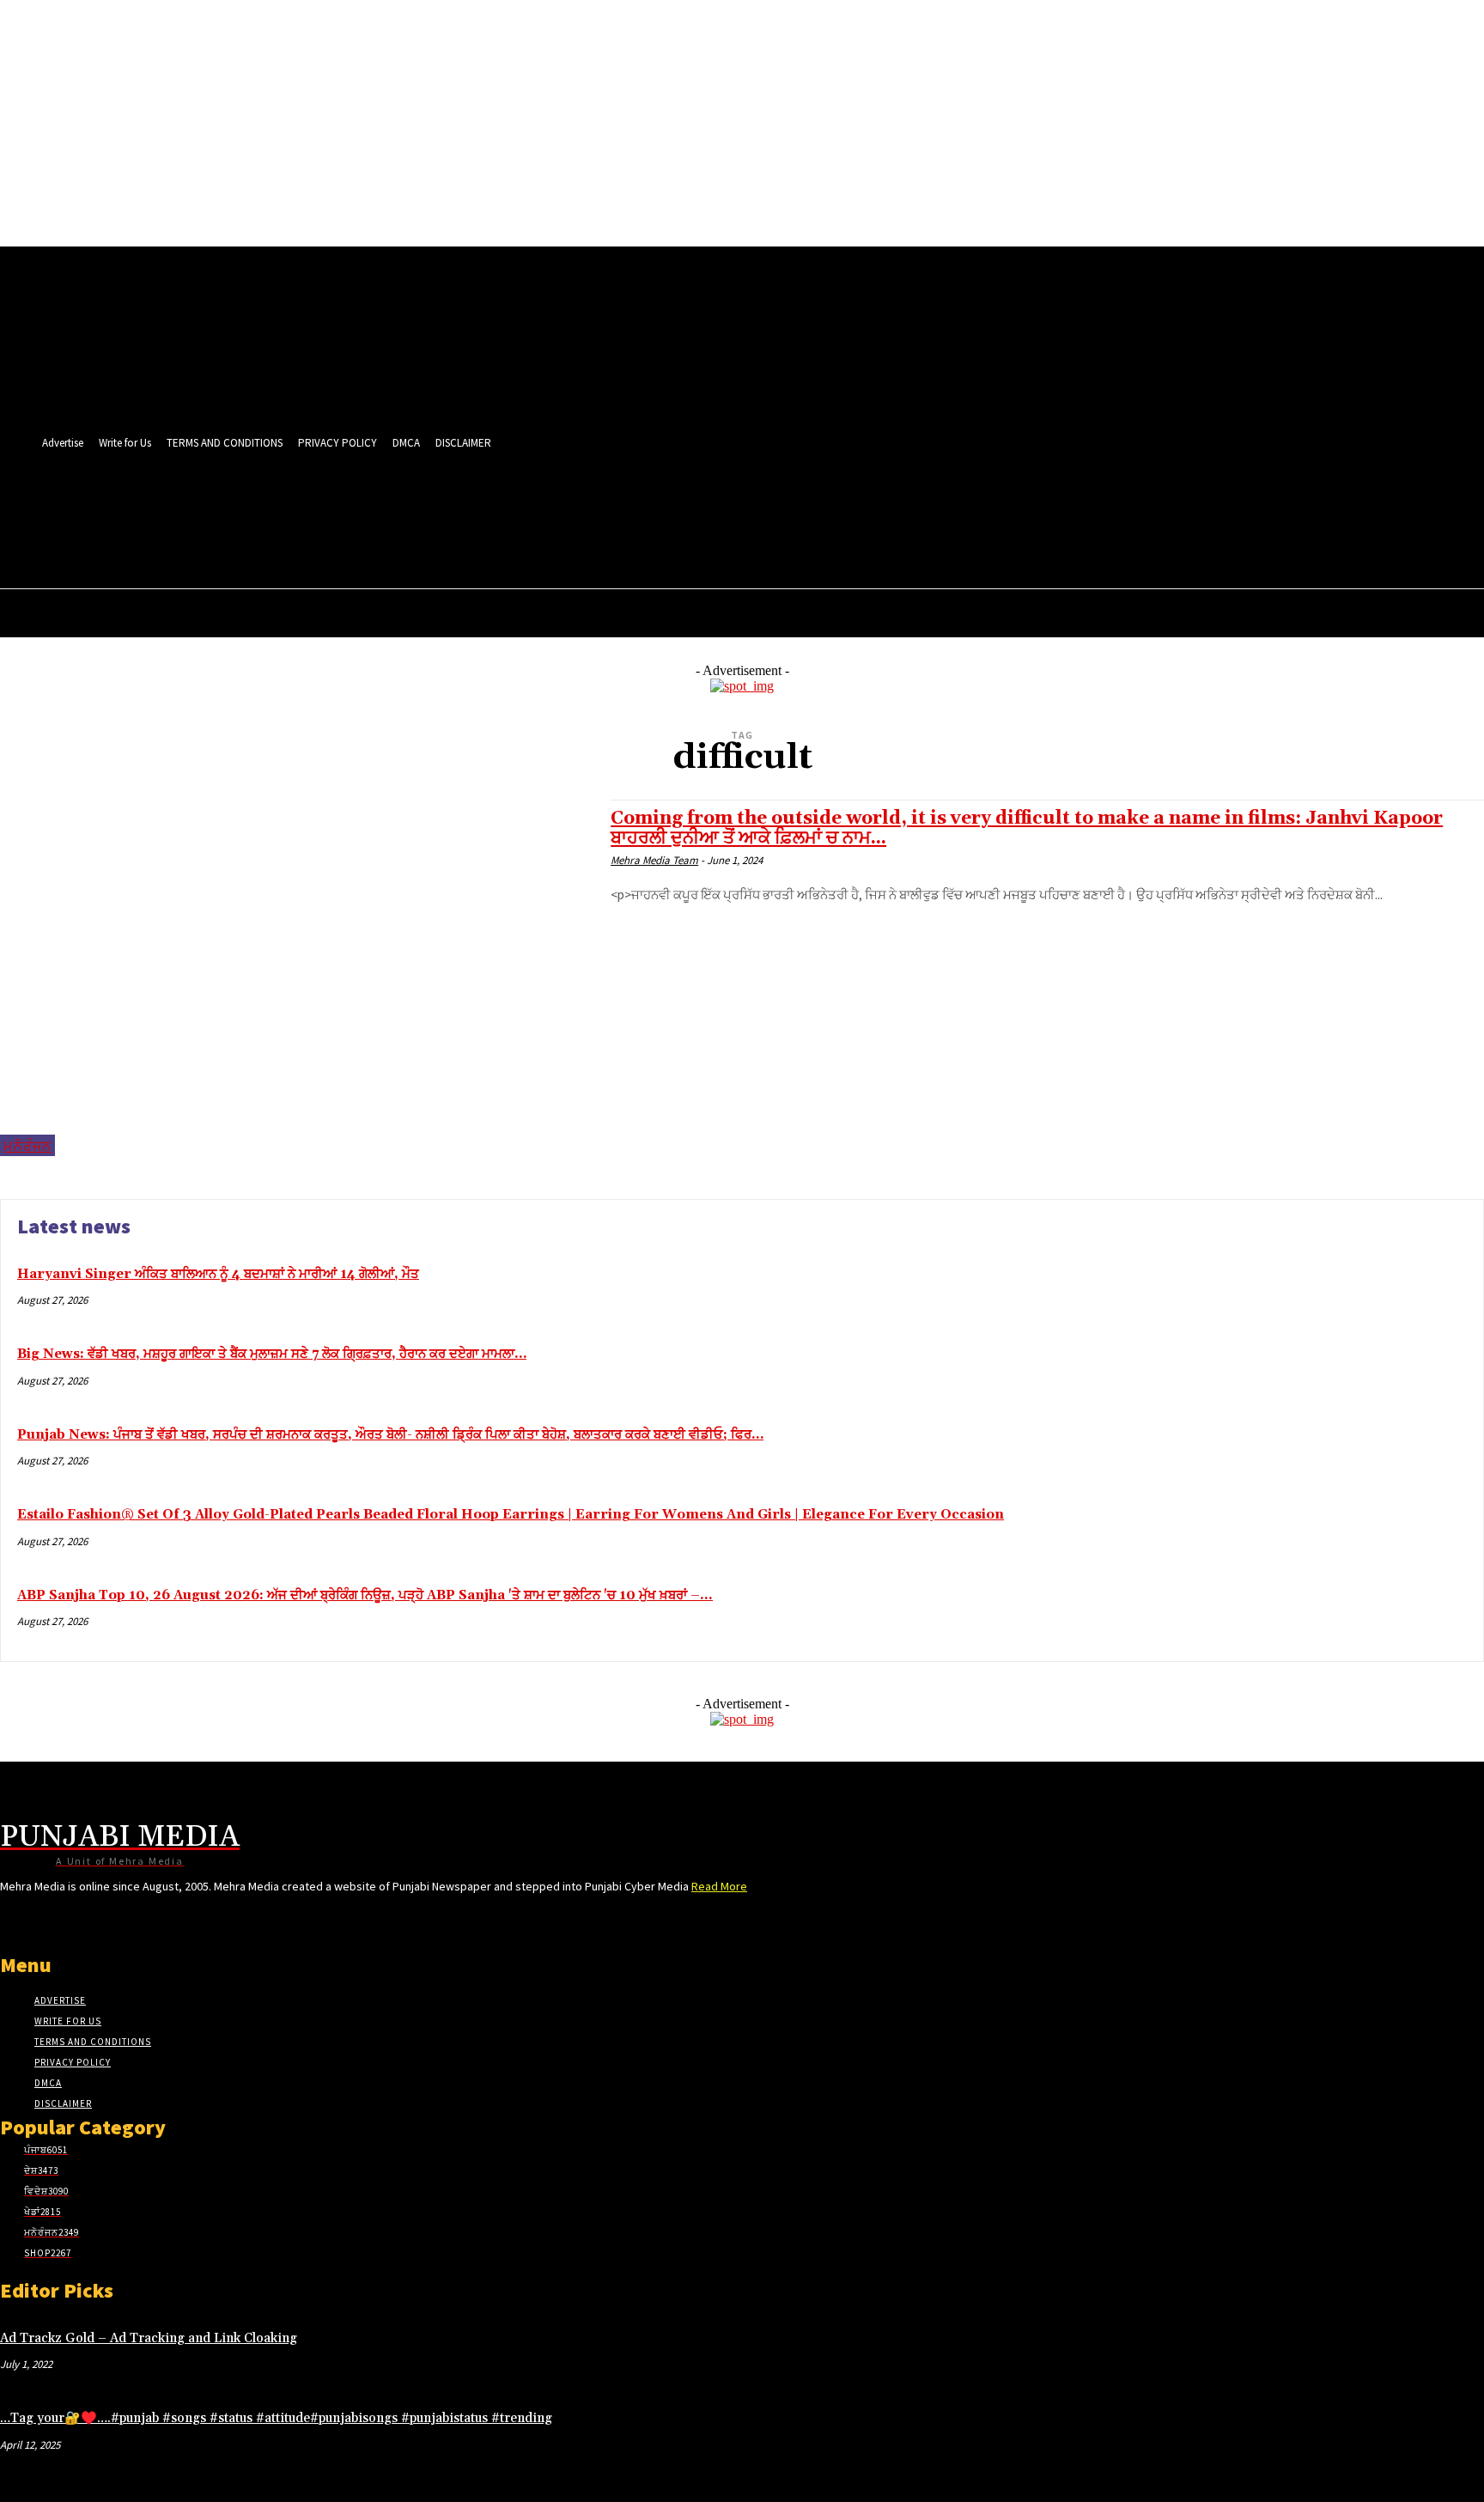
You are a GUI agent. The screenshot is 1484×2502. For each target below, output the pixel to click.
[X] (673, 505)
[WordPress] (705, 505)
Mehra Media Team (654, 860)
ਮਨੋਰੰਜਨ (27, 1146)
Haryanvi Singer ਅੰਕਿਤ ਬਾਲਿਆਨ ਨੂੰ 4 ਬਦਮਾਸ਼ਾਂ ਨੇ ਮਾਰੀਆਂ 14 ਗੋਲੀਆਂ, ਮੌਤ (218, 1274)
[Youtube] (736, 505)
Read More (719, 1886)
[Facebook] (545, 505)
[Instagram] (577, 505)
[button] (732, 542)
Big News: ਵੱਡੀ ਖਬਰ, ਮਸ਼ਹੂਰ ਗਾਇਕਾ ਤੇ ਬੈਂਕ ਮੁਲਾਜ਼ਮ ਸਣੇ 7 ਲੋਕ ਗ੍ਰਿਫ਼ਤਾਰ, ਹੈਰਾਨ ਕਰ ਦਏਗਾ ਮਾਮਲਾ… (272, 1354)
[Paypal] (641, 505)
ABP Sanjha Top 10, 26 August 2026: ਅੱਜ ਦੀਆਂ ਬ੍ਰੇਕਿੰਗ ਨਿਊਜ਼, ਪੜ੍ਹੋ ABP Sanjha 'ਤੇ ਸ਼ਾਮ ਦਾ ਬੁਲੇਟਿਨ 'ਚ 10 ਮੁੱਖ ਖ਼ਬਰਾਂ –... (365, 1595)
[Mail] (608, 505)
